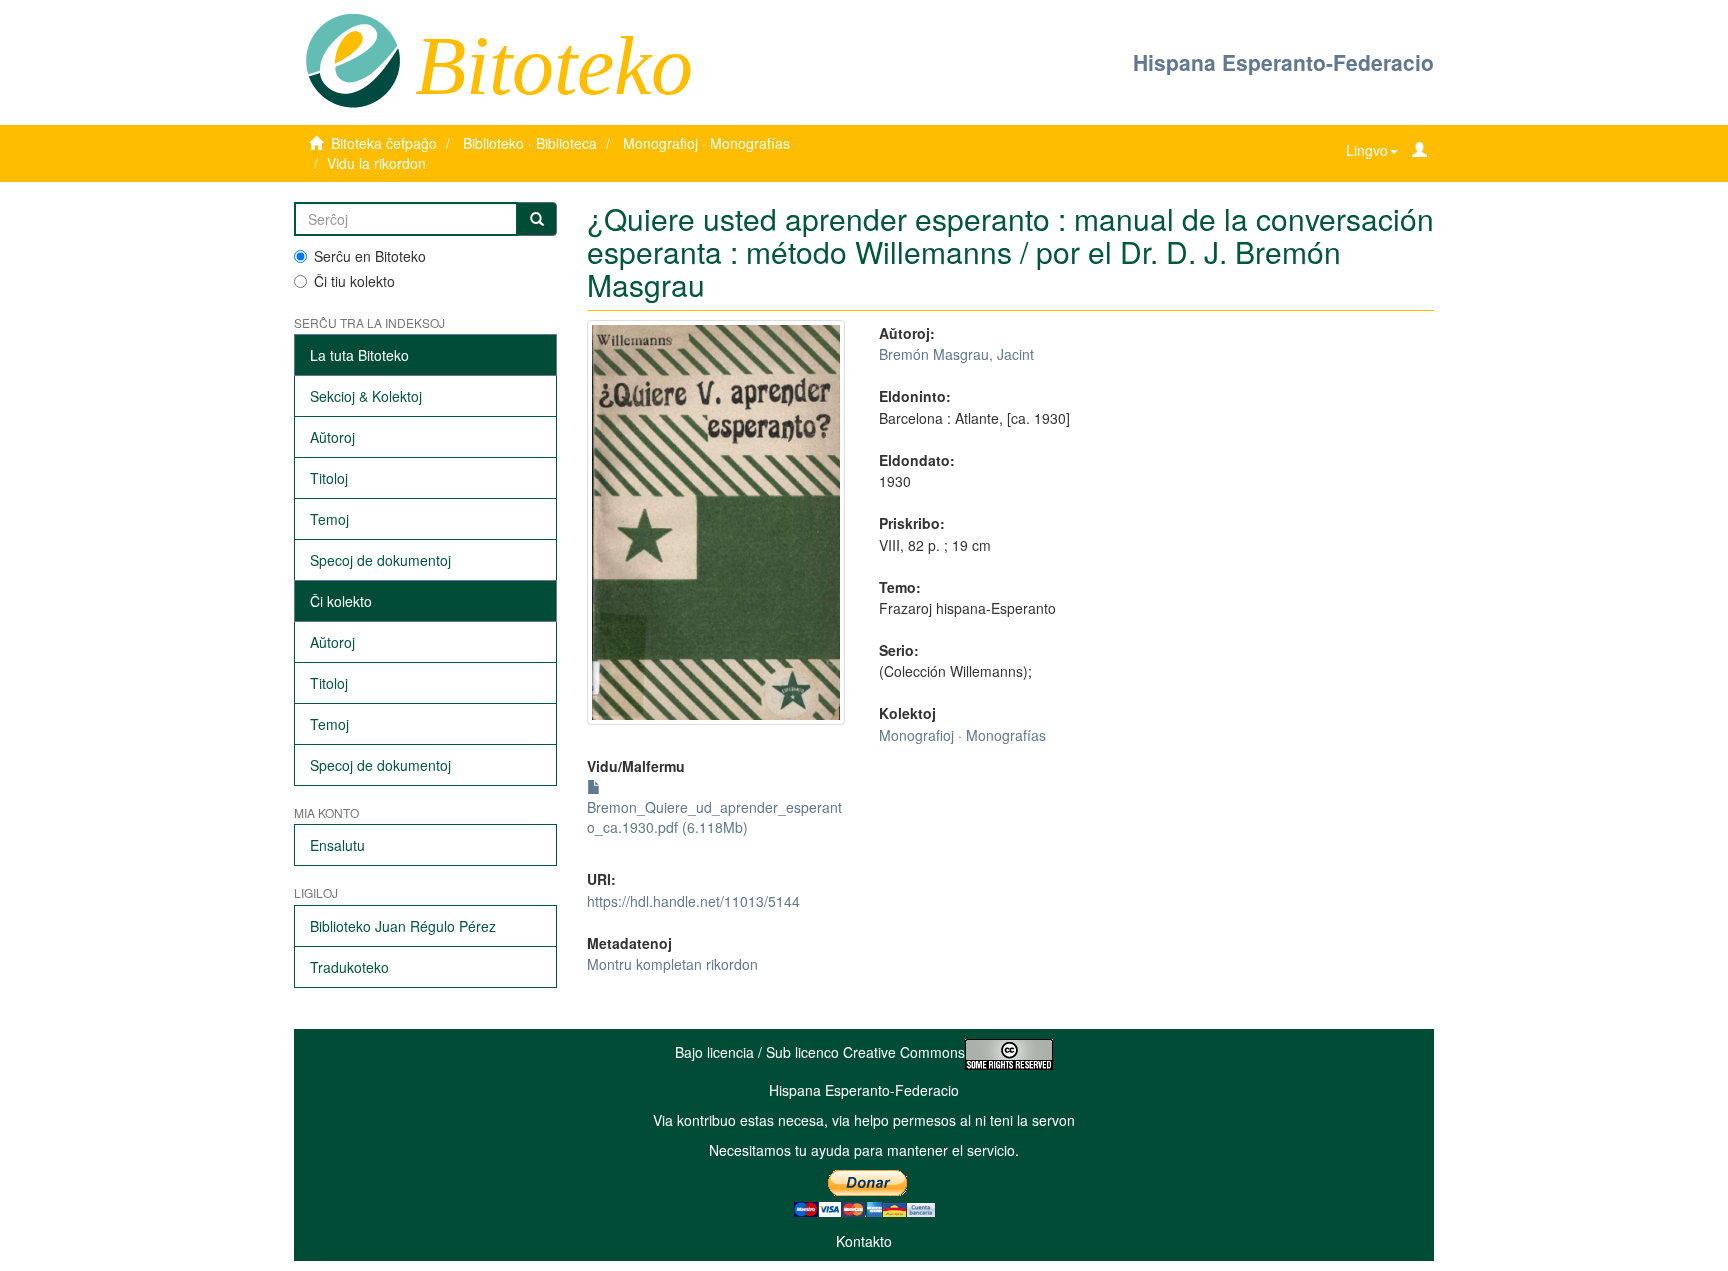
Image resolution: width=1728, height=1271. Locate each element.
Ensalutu (337, 845)
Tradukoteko (349, 967)
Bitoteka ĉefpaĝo (384, 143)
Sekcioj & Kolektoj (366, 396)
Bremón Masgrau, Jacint (956, 354)
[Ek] (537, 219)
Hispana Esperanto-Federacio (1283, 62)
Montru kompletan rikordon (672, 964)
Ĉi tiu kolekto (354, 281)
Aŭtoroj (332, 437)
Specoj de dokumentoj (380, 560)
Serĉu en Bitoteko (370, 256)
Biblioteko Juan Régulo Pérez (403, 926)
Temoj (329, 519)
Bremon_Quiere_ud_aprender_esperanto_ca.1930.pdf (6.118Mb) (714, 817)
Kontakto (864, 1241)
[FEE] (352, 59)
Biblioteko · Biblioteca (530, 143)
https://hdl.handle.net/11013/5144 (693, 901)
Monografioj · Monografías (706, 143)
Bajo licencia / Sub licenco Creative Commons (820, 1052)
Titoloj (329, 478)
